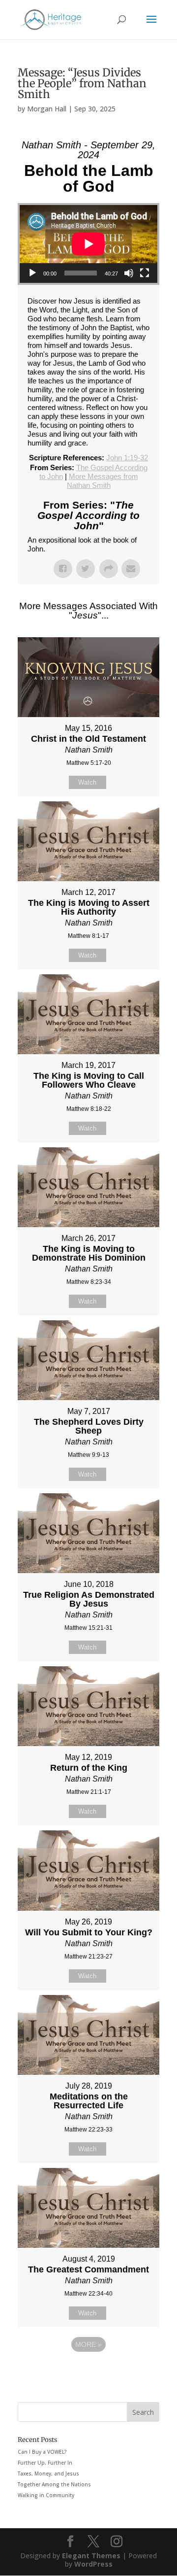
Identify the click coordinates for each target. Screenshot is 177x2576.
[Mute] (129, 273)
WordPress (93, 2564)
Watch (87, 782)
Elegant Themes (91, 2556)
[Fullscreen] (145, 273)
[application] (88, 244)
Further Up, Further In (45, 2463)
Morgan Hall (47, 109)
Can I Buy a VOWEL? (42, 2452)
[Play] (32, 273)
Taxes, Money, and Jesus (48, 2473)
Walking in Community (46, 2495)
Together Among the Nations (54, 2484)
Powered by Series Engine (88, 2371)
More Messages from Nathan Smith (103, 481)
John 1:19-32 (127, 458)
